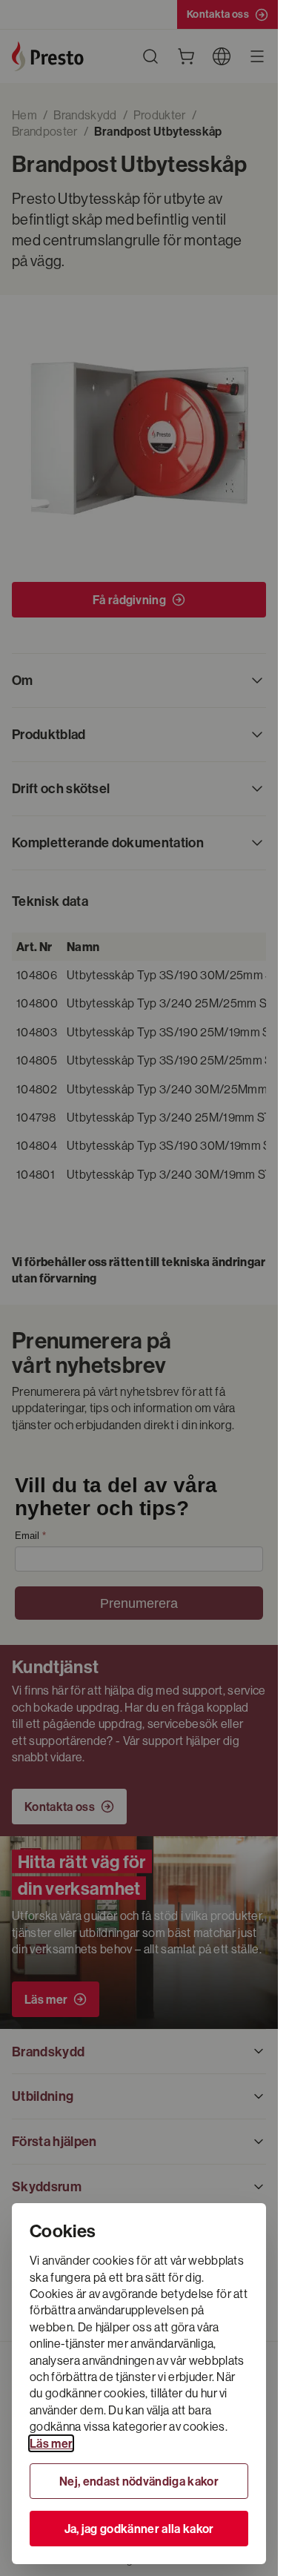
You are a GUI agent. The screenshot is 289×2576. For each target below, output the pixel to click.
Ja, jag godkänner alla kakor (139, 2529)
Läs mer (51, 2443)
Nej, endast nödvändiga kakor (139, 2481)
